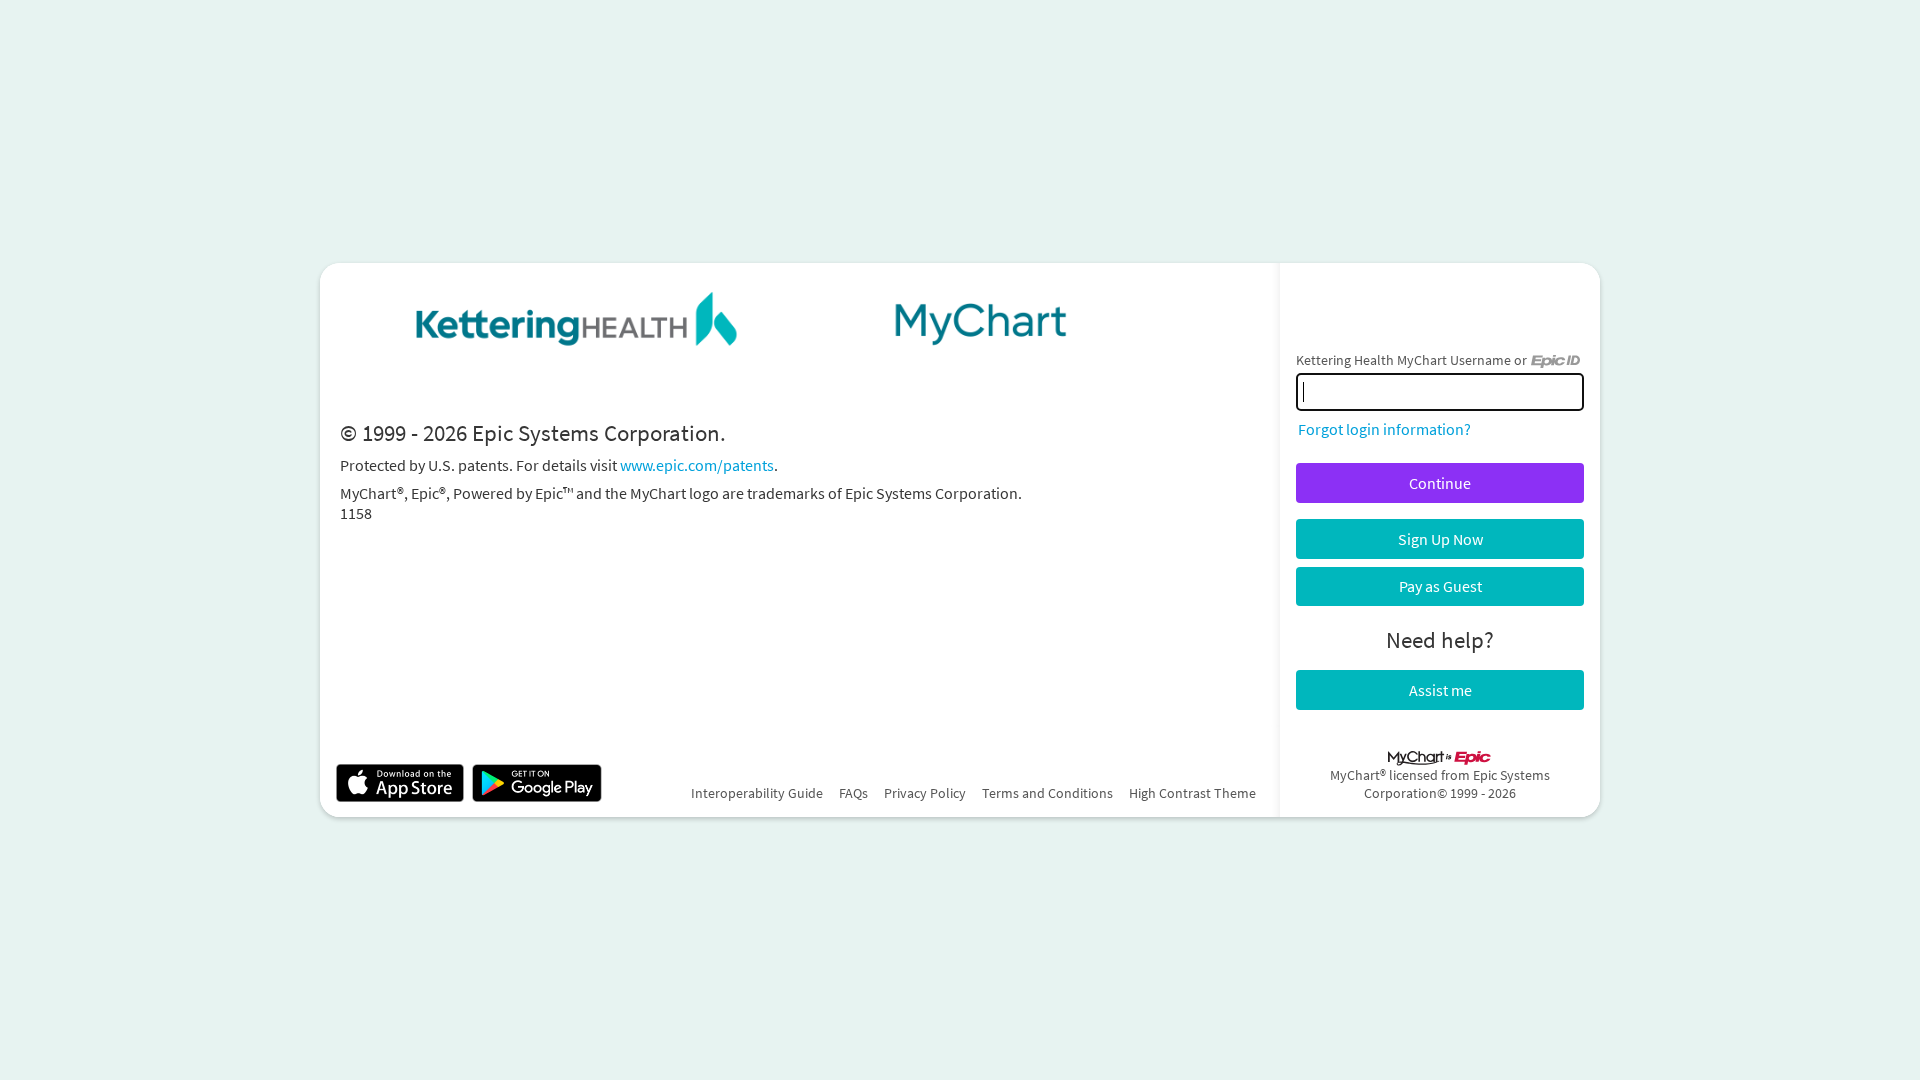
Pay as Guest (1440, 586)
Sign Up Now (1440, 539)
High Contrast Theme (1192, 793)
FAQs (853, 793)
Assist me (1440, 690)
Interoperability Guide (757, 793)
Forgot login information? (1384, 429)
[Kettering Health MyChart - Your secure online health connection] (800, 319)
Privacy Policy (925, 793)
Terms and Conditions (1047, 793)
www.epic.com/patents (697, 465)
